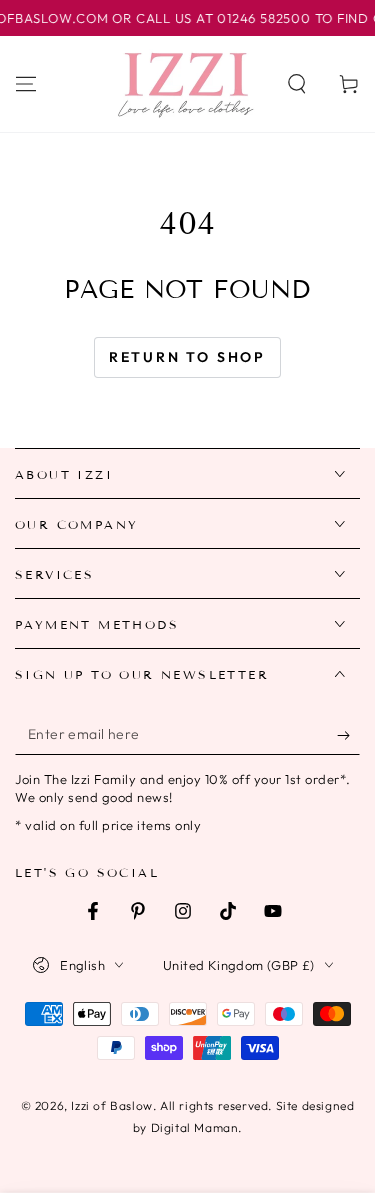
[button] (297, 84)
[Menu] (26, 84)
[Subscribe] (348, 735)
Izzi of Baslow (111, 1105)
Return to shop (187, 357)
